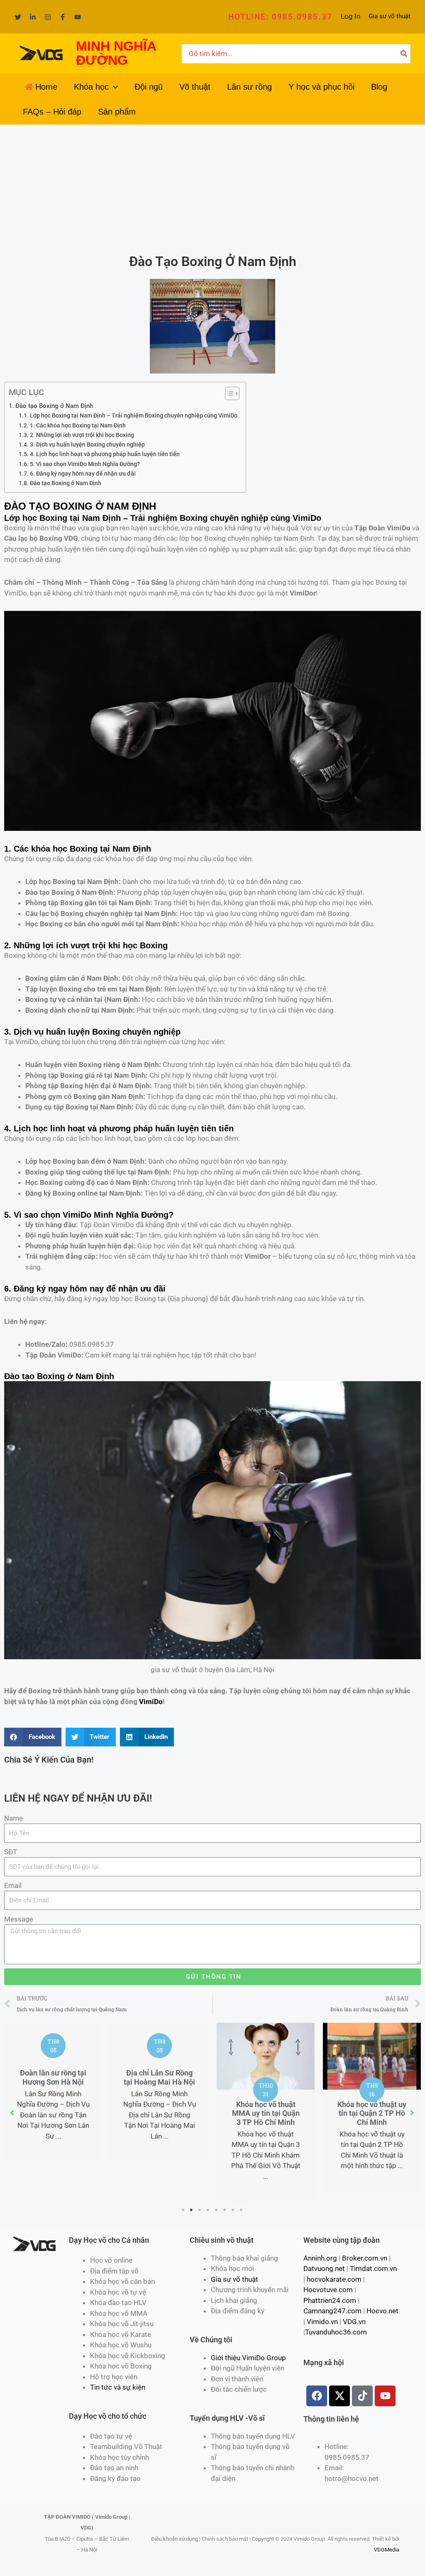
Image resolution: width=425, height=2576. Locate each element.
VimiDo (151, 1702)
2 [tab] (192, 2210)
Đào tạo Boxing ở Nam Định (54, 406)
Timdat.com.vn (373, 2268)
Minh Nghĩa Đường (131, 1215)
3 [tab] (200, 2210)
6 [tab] (225, 2210)
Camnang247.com (332, 2311)
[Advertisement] (212, 187)
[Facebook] (63, 17)
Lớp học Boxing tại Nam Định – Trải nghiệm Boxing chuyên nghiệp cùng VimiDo (134, 415)
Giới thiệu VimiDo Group (248, 2358)
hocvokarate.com (334, 2279)
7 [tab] (233, 2210)
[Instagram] (48, 17)
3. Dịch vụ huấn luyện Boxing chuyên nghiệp (87, 444)
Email (13, 1885)
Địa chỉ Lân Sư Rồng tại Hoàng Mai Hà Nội (159, 2077)
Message (19, 1919)
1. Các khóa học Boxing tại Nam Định (78, 425)
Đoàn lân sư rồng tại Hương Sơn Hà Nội (53, 2077)
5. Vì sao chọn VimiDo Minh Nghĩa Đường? (85, 464)
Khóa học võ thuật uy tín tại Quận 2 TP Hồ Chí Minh (372, 2113)
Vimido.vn (322, 2322)
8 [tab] (242, 2210)
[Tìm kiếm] (404, 54)
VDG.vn (354, 2322)
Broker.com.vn (365, 2258)
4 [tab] (208, 2210)
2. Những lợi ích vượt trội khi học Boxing (82, 435)
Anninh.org (320, 2258)
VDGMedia (387, 2550)
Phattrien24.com (330, 2300)
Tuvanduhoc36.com (336, 2332)
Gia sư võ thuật (390, 16)
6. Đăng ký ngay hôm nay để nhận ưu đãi (83, 474)
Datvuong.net (324, 2268)
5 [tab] (217, 2210)
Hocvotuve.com (328, 2290)
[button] (280, 17)
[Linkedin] (33, 17)
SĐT (11, 1852)
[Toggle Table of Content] (228, 393)
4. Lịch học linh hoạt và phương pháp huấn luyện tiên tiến (105, 454)
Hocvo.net (382, 2311)
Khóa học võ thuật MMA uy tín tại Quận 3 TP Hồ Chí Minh (266, 2113)
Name (13, 1818)
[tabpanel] (53, 2093)
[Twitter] (18, 17)
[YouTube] (78, 17)
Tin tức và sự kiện (118, 2387)
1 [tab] (183, 2210)
